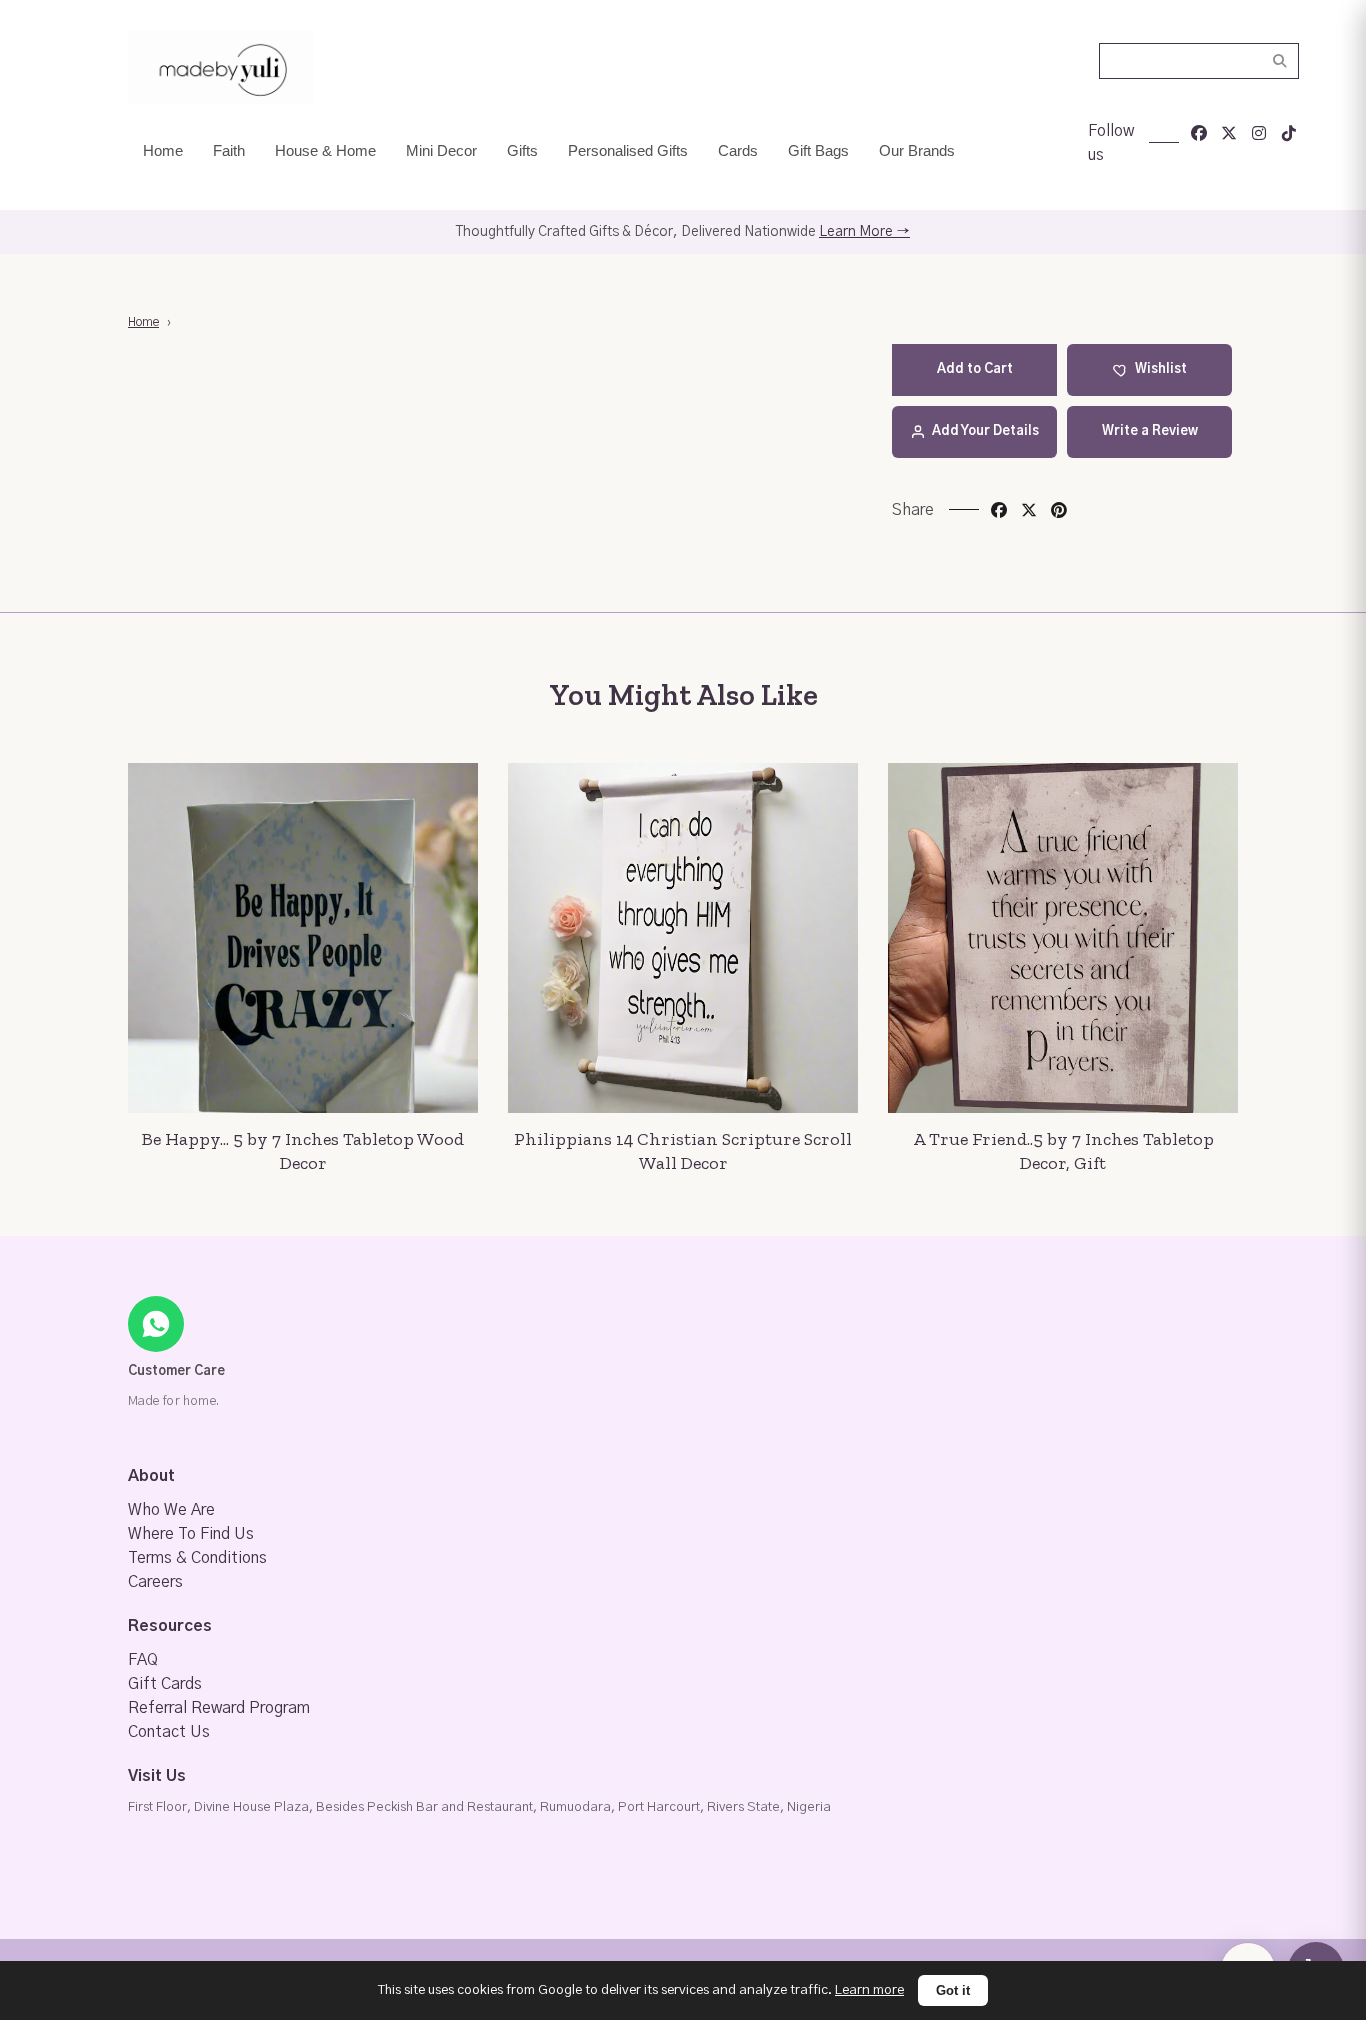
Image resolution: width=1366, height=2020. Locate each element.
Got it (953, 1990)
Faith (229, 150)
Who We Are (171, 1510)
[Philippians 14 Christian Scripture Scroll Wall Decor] (683, 938)
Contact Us (169, 1732)
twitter (1229, 133)
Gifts (522, 150)
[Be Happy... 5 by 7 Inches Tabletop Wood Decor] (303, 938)
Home (163, 150)
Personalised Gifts (628, 150)
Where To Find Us (191, 1534)
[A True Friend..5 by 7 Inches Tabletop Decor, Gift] (1063, 938)
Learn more (869, 1990)
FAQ (143, 1660)
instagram (1259, 133)
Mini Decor (441, 150)
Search (1280, 61)
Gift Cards (165, 1684)
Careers (155, 1582)
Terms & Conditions (197, 1558)
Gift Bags (818, 150)
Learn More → (864, 232)
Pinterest (1059, 510)
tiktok (1289, 133)
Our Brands (917, 150)
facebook (1199, 133)
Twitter (1029, 510)
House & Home (325, 150)
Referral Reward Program (219, 1708)
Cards (738, 150)
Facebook (999, 510)
